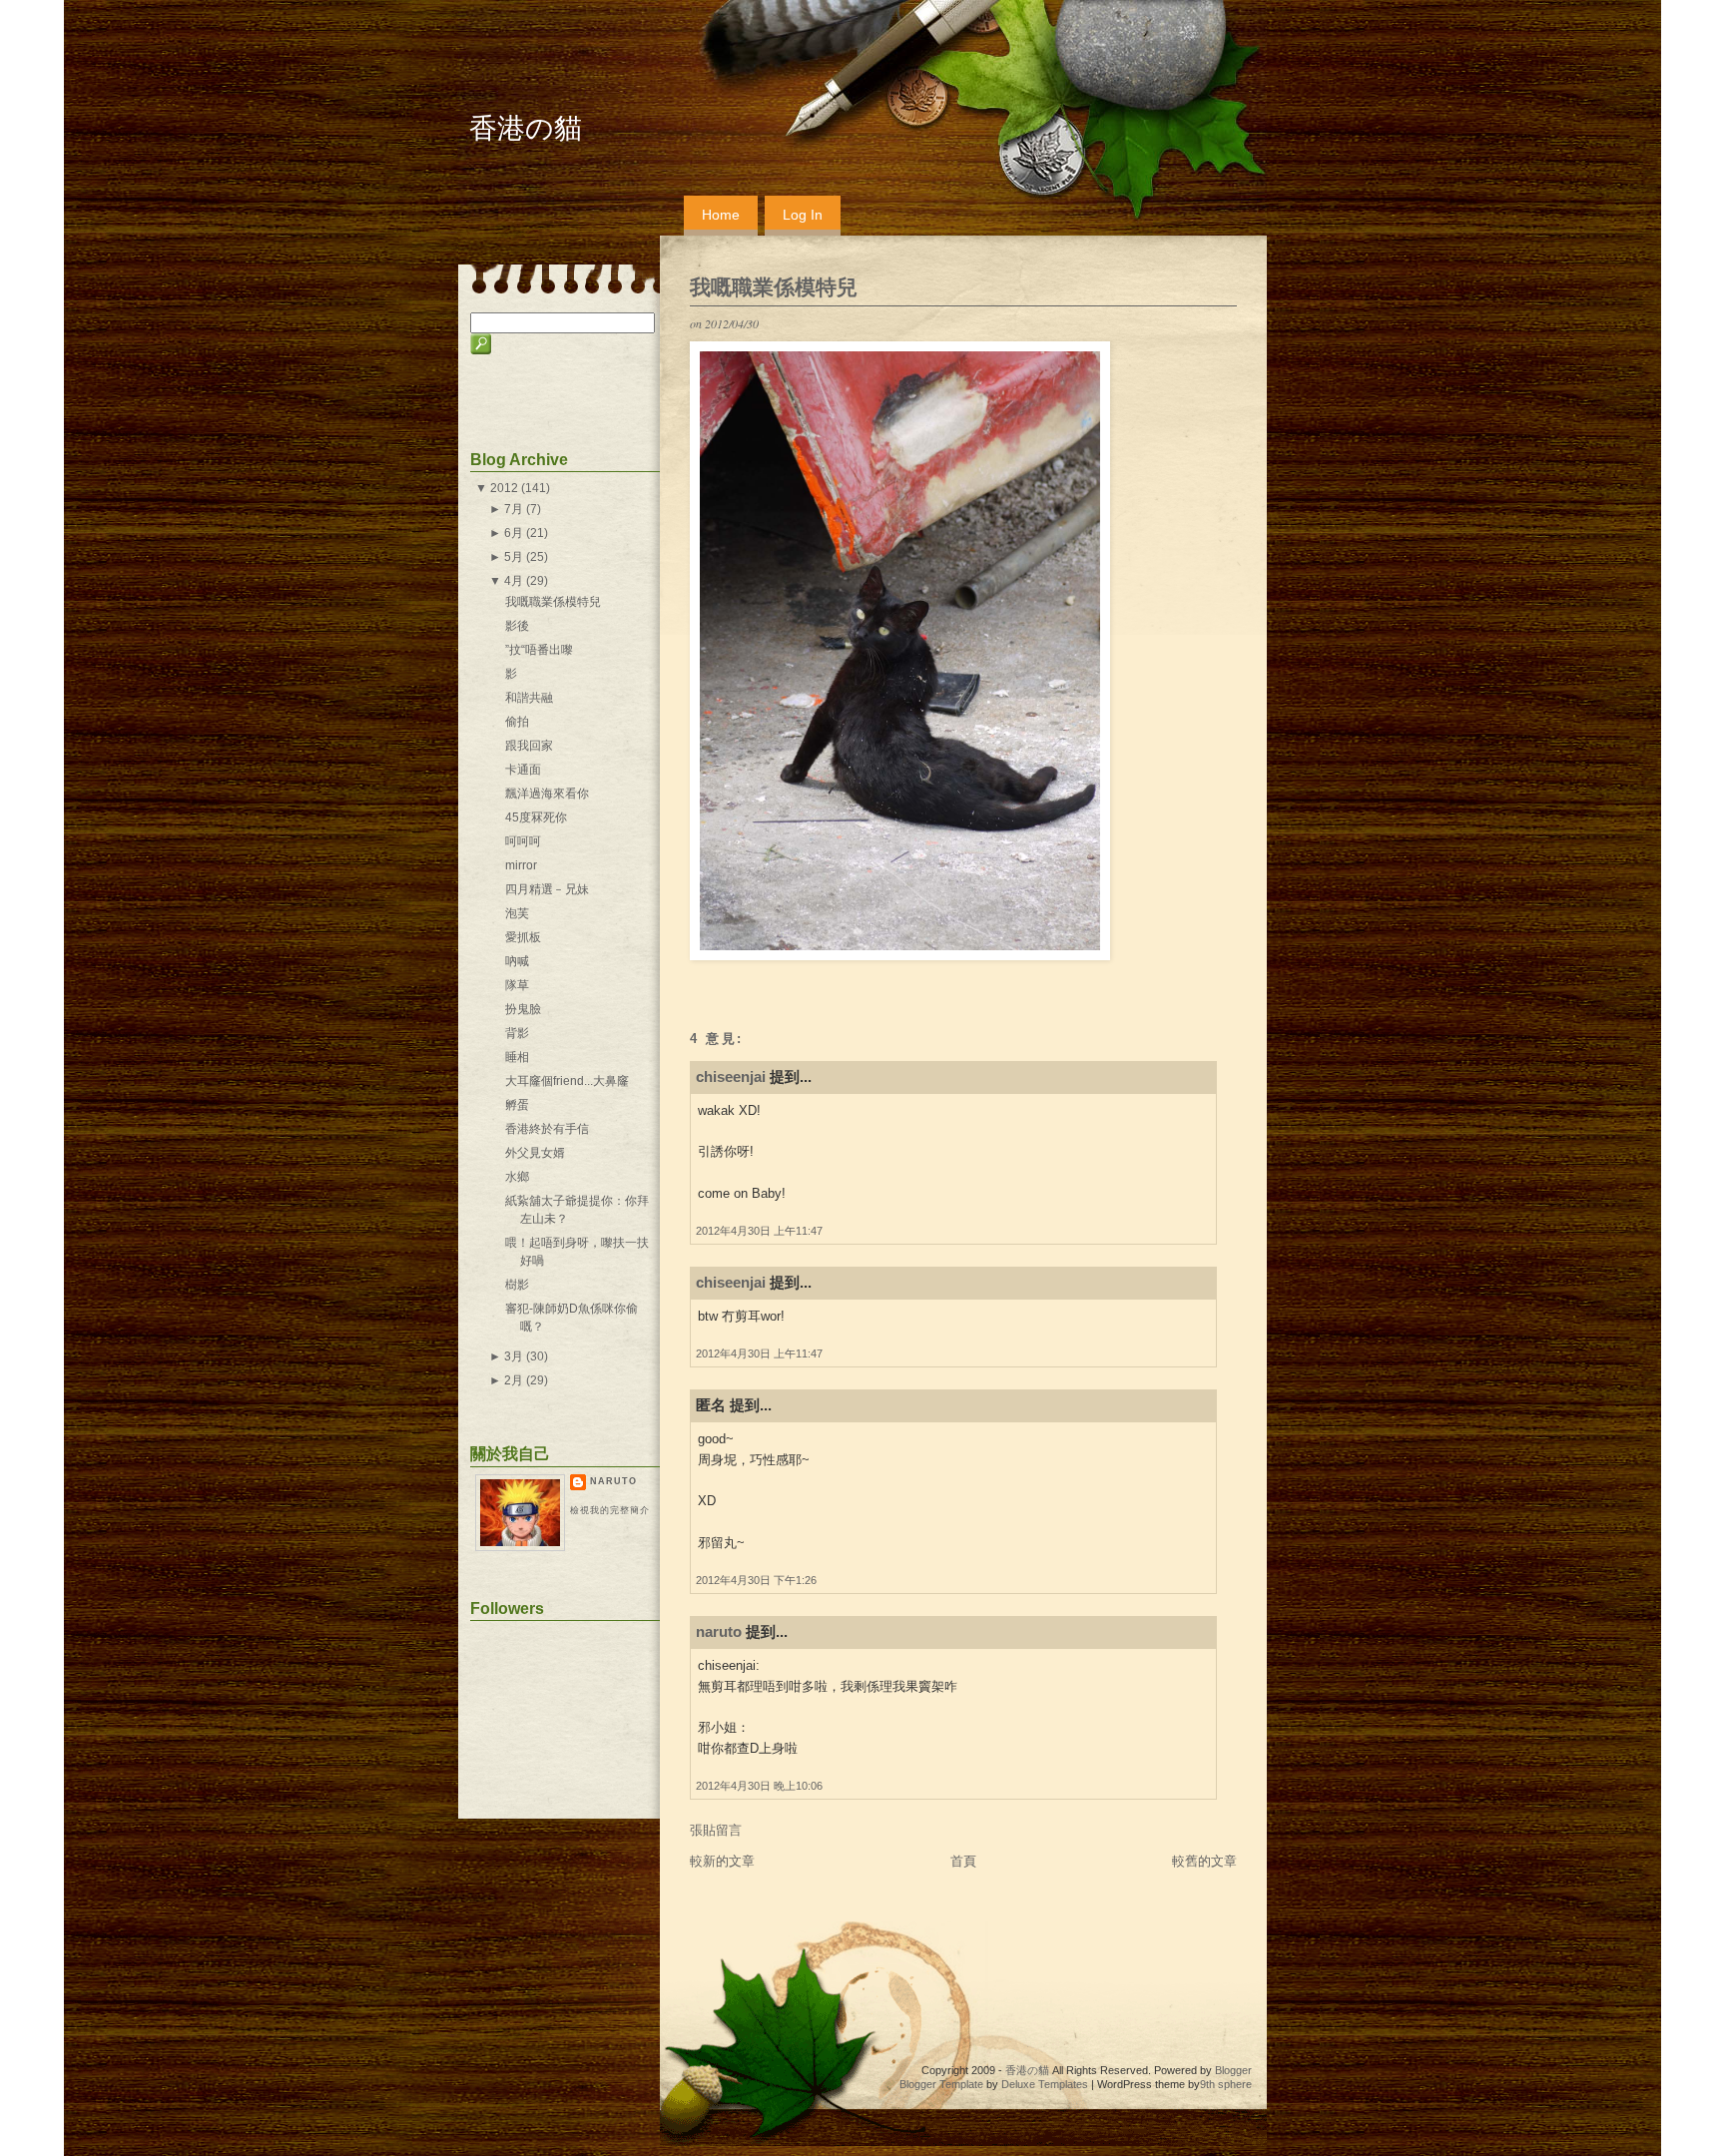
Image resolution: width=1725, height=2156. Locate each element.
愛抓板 (523, 937)
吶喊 (517, 961)
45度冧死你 (536, 817)
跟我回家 (529, 746)
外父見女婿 (535, 1153)
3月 (514, 1356)
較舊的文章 (1204, 1861)
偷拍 (517, 722)
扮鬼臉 (523, 1009)
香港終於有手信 (547, 1129)
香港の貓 (526, 128)
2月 (514, 1380)
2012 (504, 488)
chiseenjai (731, 1077)
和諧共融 (529, 698)
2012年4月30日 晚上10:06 (759, 1786)
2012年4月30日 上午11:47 (759, 1231)
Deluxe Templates (1045, 2084)
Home (721, 215)
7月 (514, 509)
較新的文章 (722, 1861)
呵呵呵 (523, 841)
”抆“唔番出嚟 (539, 650)
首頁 (963, 1861)
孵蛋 (517, 1105)
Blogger (1233, 2070)
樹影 (517, 1285)
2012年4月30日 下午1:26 (756, 1580)
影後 (517, 626)
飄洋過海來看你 (547, 794)
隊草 (517, 985)
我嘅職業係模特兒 (774, 287)
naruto (719, 1631)
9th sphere (1226, 2084)
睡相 (517, 1057)
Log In (803, 215)
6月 (514, 533)
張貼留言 (716, 1830)
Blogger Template (941, 2084)
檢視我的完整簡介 (610, 1510)
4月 (514, 581)
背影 (517, 1033)
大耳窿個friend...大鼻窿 (567, 1081)
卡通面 (523, 770)
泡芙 (517, 913)
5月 (514, 557)
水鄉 (517, 1177)
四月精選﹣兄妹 (547, 889)
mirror (521, 865)
